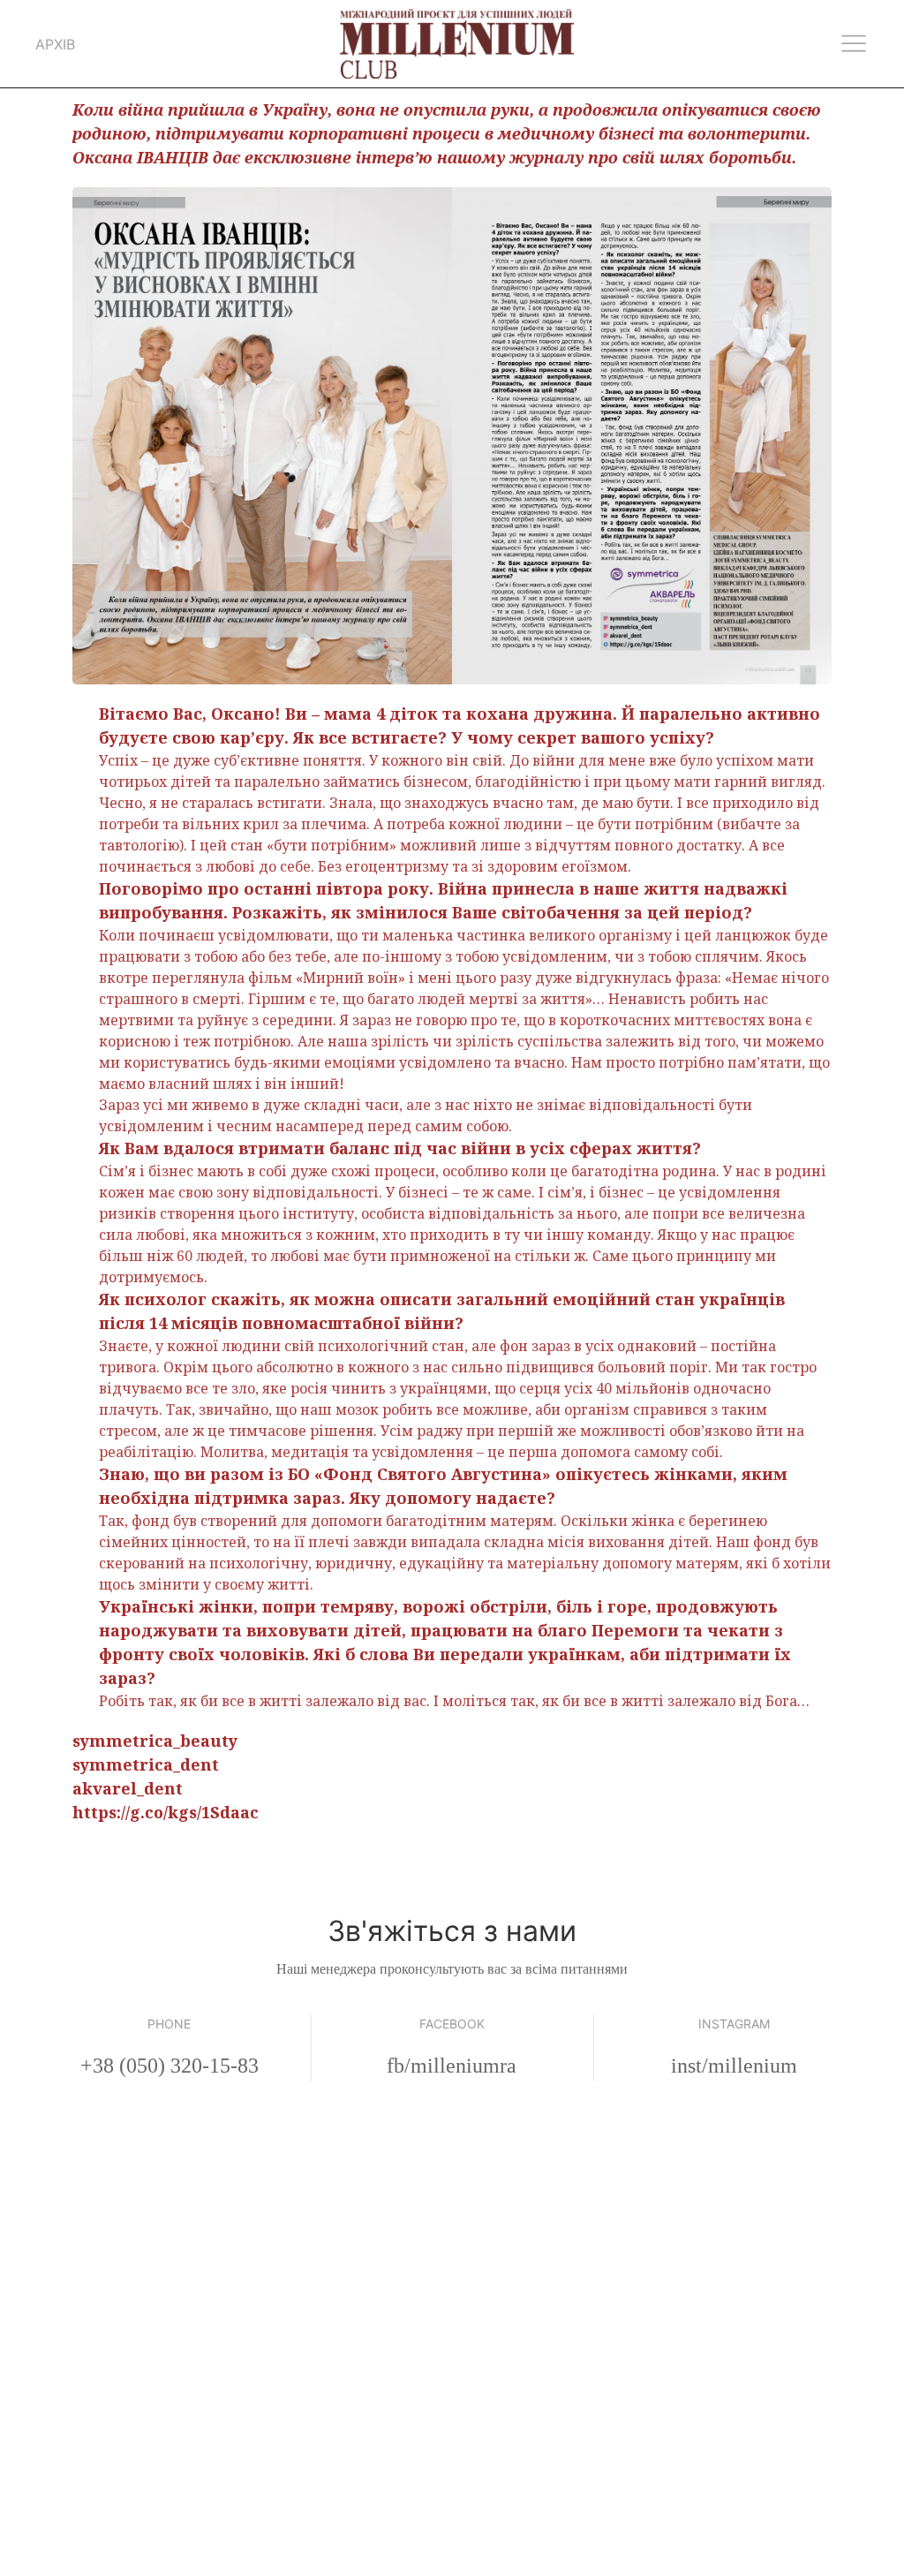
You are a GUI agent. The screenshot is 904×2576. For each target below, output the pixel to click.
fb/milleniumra (452, 2066)
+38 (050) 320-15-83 (169, 2066)
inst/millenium (734, 2066)
